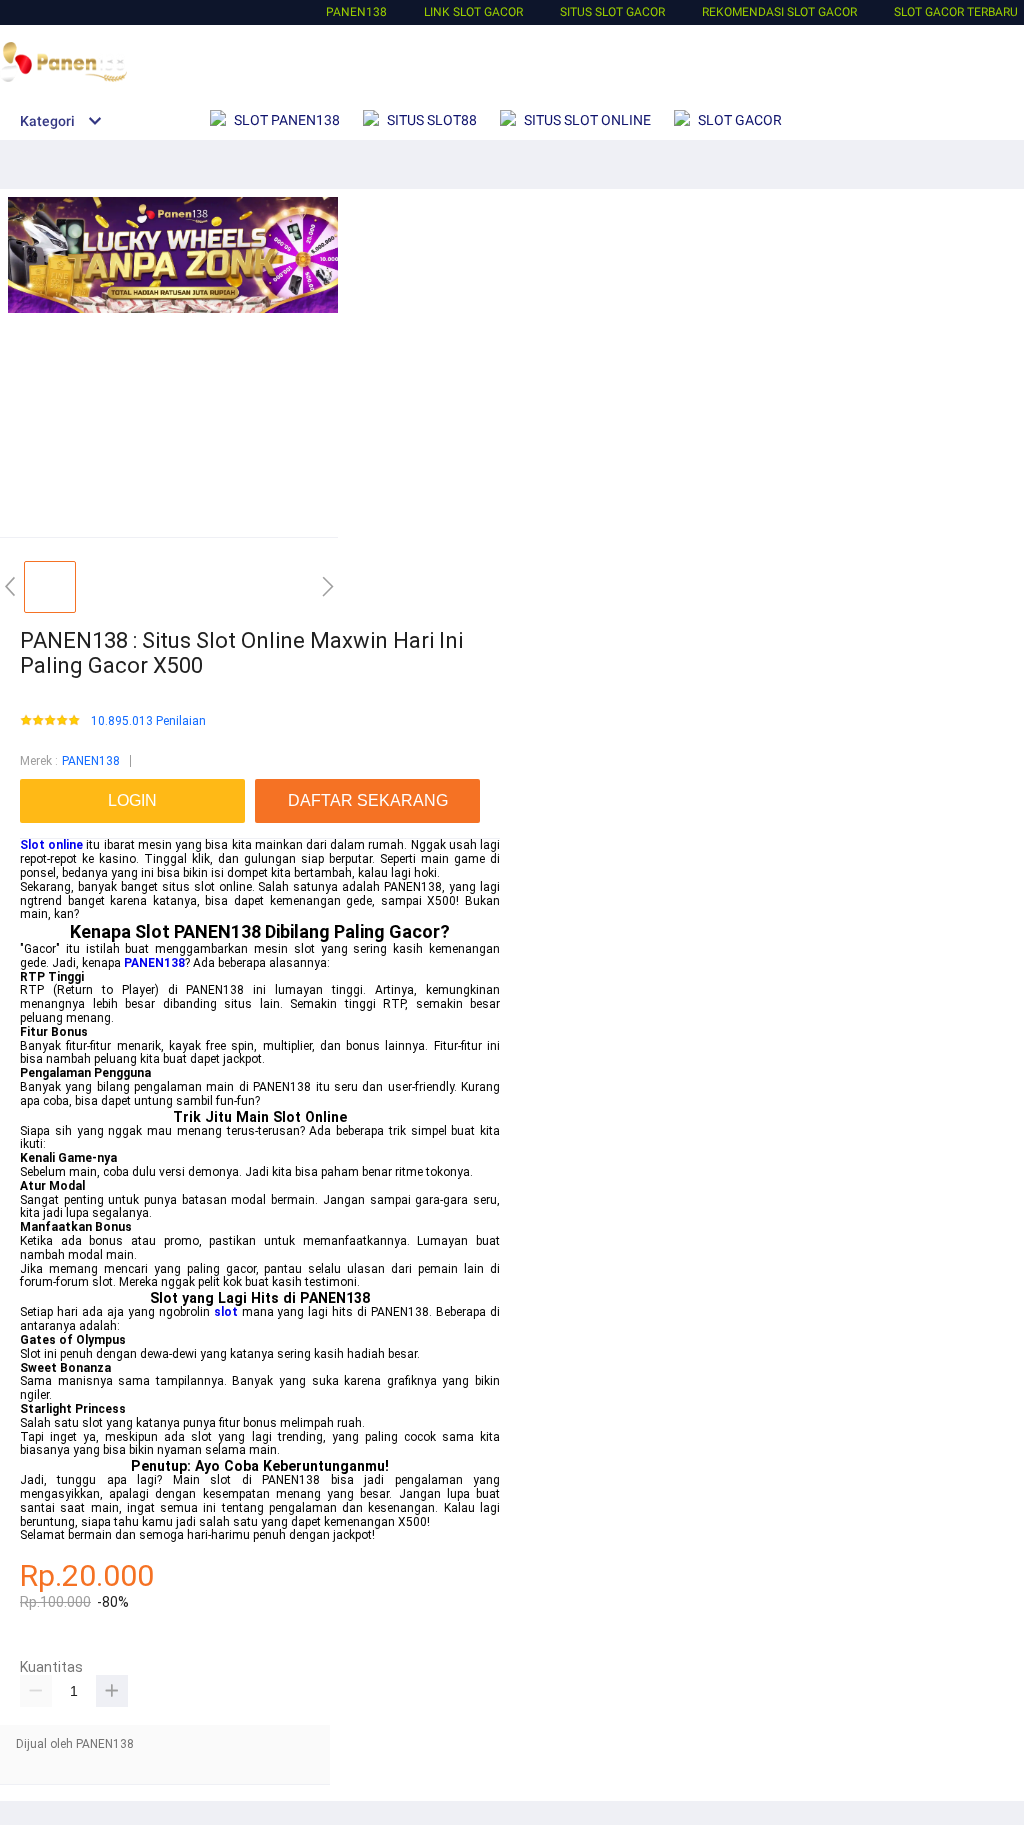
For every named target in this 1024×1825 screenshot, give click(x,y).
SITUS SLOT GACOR (612, 12)
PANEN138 (356, 12)
